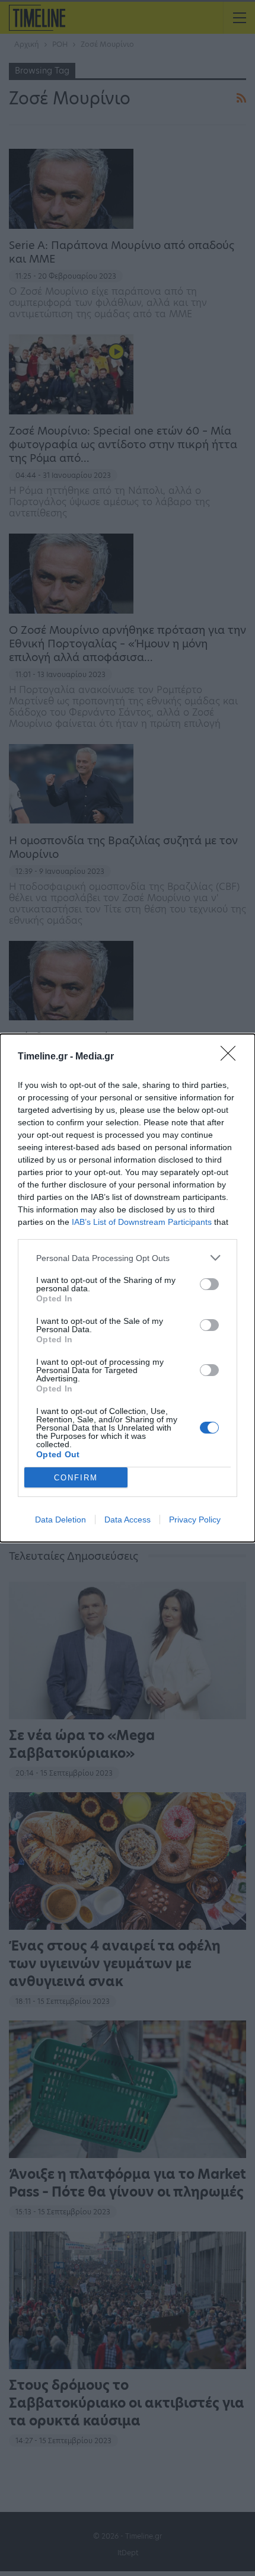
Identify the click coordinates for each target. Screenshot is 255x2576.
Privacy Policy (195, 1520)
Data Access (128, 1520)
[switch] (209, 1284)
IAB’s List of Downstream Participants (142, 1222)
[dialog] (128, 1288)
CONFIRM (76, 1478)
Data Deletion (60, 1520)
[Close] (232, 1057)
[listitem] (128, 1258)
